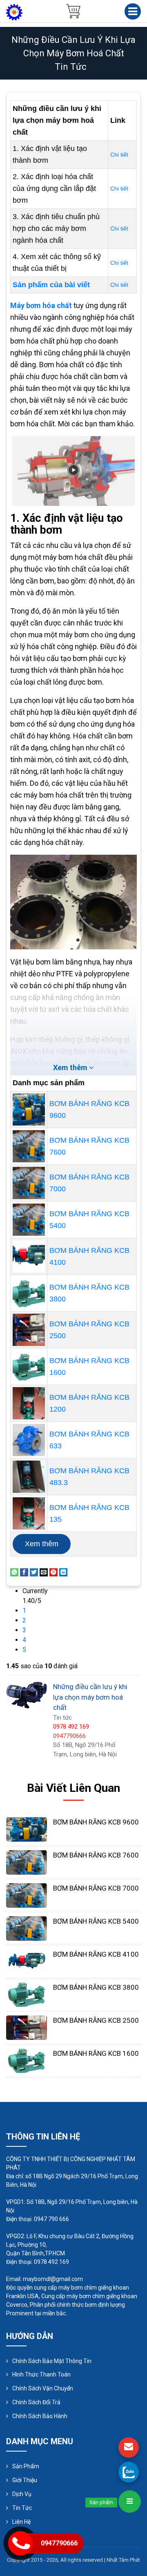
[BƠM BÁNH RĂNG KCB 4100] (29, 1256)
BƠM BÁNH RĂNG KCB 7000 (96, 1888)
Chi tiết (119, 155)
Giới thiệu (25, 2480)
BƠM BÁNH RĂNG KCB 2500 (96, 2020)
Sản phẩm (26, 2466)
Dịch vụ (22, 2494)
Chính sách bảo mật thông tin (52, 2361)
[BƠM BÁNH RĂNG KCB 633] (29, 1440)
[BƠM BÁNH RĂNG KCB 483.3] (29, 1477)
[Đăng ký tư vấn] (129, 2447)
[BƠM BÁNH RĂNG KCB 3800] (29, 1293)
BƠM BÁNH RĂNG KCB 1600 (96, 2053)
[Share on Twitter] (34, 1572)
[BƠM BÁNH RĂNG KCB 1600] (29, 1367)
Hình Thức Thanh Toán (41, 2374)
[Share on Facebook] (24, 1572)
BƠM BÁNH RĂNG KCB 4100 (96, 1954)
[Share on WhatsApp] (14, 1572)
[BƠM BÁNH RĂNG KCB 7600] (29, 1146)
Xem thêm (42, 1544)
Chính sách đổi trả (36, 2402)
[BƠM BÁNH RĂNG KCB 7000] (29, 1183)
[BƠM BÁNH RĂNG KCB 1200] (29, 1403)
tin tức (71, 67)
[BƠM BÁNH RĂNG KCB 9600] (29, 1110)
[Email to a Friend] (44, 1572)
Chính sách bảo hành (40, 2416)
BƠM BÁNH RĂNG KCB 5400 (96, 1921)
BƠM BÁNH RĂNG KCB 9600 (96, 1822)
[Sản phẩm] (130, 2502)
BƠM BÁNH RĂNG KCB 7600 (96, 1855)
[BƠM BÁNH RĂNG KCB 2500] (29, 1330)
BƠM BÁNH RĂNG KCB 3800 (96, 1987)
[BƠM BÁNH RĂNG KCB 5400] (29, 1220)
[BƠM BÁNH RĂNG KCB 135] (29, 1513)
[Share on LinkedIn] (63, 1572)
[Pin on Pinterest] (53, 1572)
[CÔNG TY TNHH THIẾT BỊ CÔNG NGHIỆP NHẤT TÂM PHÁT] (14, 12)
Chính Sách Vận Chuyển (43, 2388)
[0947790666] (129, 2472)
